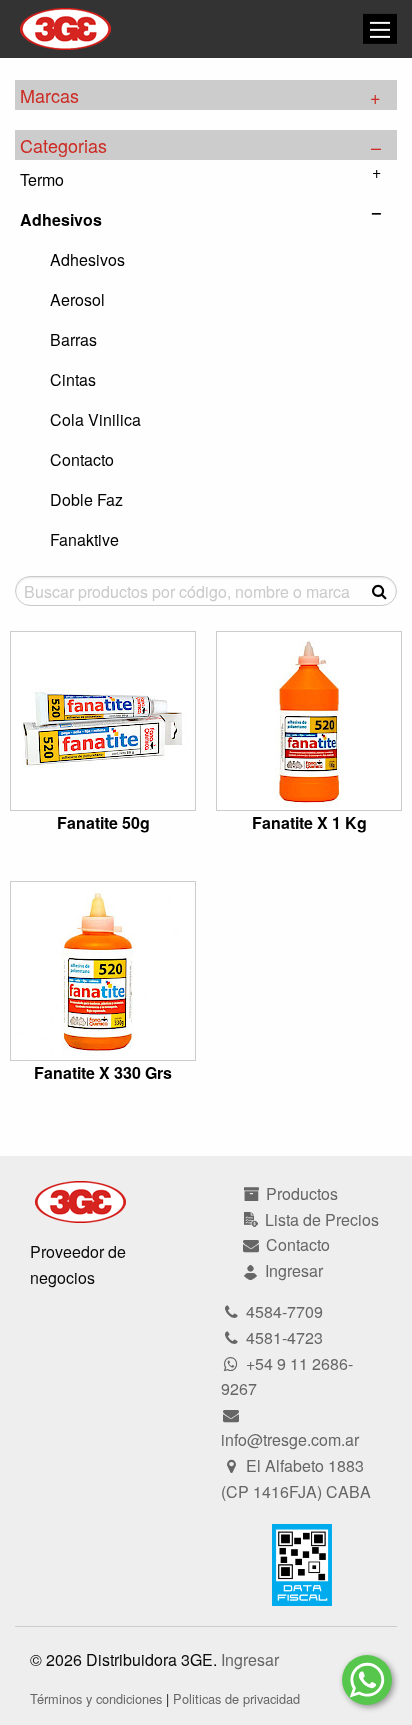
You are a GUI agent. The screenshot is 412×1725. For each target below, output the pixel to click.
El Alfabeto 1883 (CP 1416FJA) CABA (296, 1478)
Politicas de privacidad (236, 1698)
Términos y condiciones (96, 1698)
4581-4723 (282, 1337)
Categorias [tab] (63, 145)
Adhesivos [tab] (61, 219)
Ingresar (250, 1659)
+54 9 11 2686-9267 (287, 1376)
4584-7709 (282, 1311)
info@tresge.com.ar (290, 1439)
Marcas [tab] (49, 95)
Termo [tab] (42, 179)
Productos (300, 1193)
